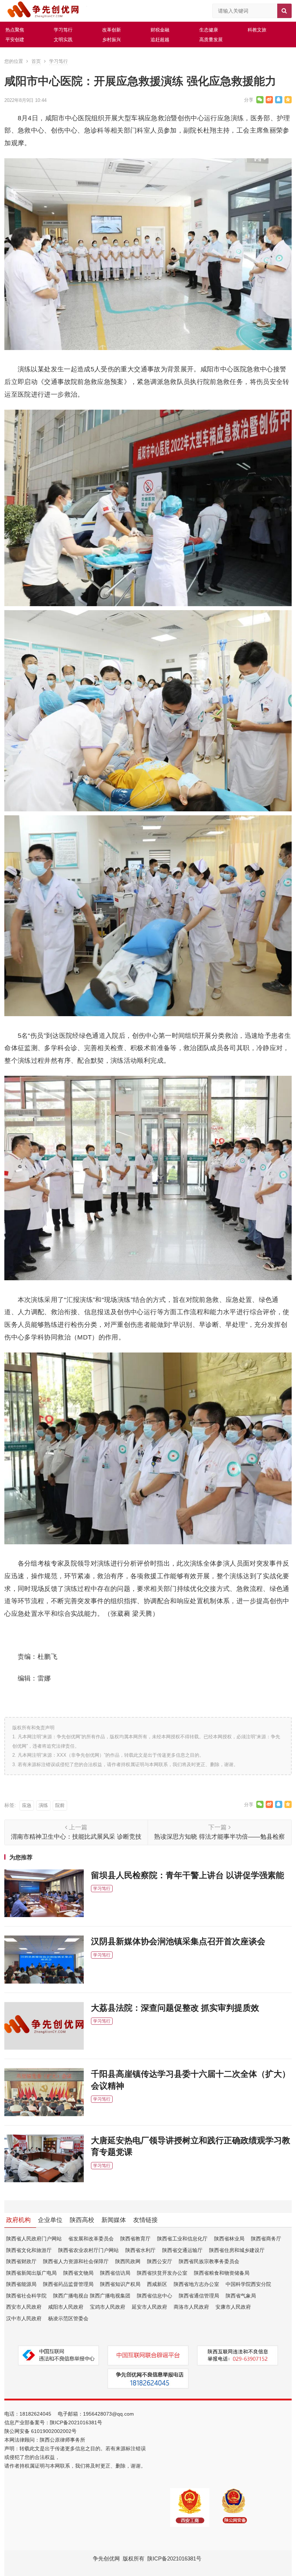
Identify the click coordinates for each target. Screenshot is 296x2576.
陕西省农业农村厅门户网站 (88, 2250)
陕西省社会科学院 (26, 2296)
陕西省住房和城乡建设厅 (237, 2250)
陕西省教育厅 (135, 2239)
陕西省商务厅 (266, 2239)
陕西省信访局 (115, 2273)
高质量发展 (211, 40)
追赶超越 (160, 40)
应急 (27, 1805)
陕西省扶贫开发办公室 (162, 2273)
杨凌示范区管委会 (68, 2318)
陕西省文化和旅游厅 (29, 2250)
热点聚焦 (15, 30)
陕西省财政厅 (21, 2261)
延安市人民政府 (149, 2307)
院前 (60, 1805)
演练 (43, 1805)
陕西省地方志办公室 (196, 2284)
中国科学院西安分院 (248, 2284)
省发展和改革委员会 (91, 2239)
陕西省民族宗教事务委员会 (209, 2261)
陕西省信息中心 (154, 2296)
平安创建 (15, 40)
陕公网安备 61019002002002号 (40, 2431)
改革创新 (112, 30)
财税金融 (160, 30)
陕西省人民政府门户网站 (34, 2239)
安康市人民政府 (233, 2307)
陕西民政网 (128, 2261)
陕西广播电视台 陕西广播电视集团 (92, 2296)
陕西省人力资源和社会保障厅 (76, 2261)
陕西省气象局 (241, 2296)
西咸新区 (157, 2284)
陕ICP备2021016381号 (76, 2422)
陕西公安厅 (160, 2261)
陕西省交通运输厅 (182, 2250)
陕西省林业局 (229, 2239)
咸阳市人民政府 (66, 2307)
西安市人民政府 (24, 2307)
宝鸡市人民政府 (108, 2307)
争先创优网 (106, 2558)
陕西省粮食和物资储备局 (222, 2273)
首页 (36, 61)
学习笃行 (63, 30)
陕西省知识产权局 (120, 2284)
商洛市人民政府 (191, 2307)
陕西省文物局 (78, 2273)
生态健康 (209, 30)
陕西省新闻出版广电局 (31, 2273)
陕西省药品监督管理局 (68, 2284)
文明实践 (63, 40)
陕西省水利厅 (140, 2250)
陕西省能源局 (21, 2284)
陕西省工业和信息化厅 (182, 2239)
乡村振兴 (112, 40)
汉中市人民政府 (24, 2318)
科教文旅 (257, 30)
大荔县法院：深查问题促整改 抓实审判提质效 (175, 2008)
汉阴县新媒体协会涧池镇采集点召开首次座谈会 (178, 1941)
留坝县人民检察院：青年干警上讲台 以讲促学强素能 (188, 1875)
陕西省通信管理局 (199, 2296)
